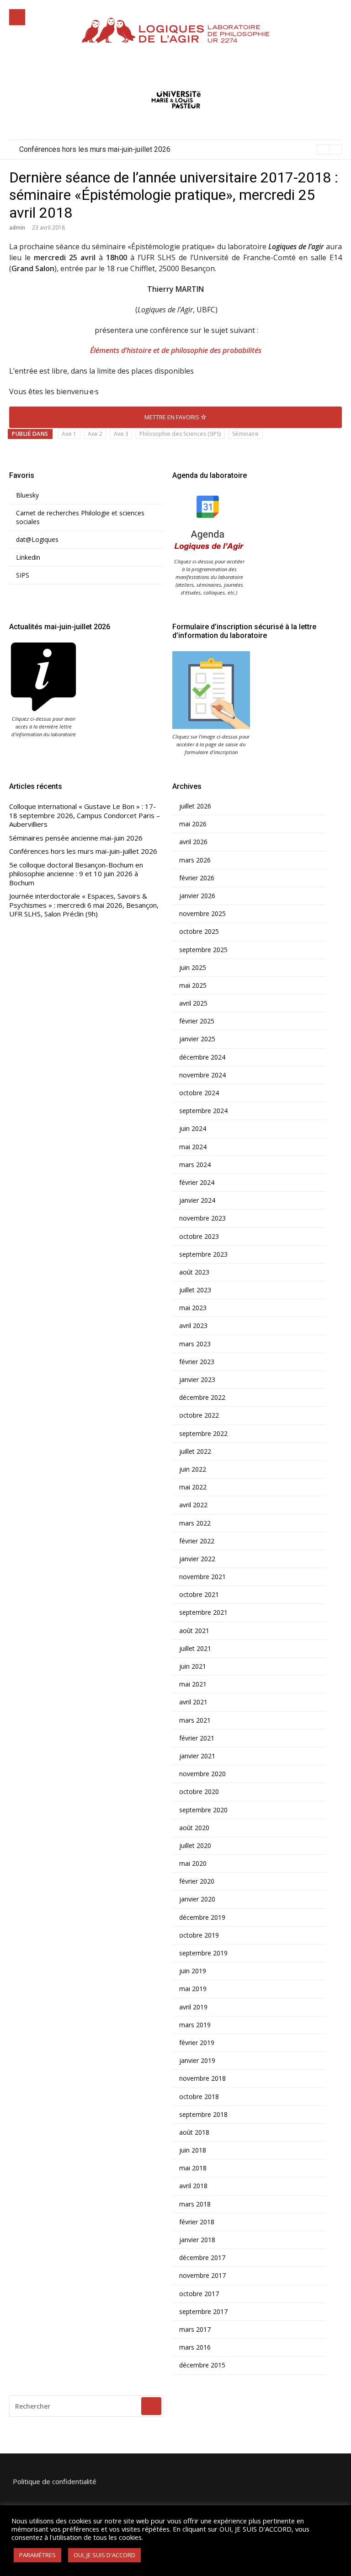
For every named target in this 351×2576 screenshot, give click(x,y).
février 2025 (197, 1021)
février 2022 (197, 1541)
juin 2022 (193, 1469)
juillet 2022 (195, 1451)
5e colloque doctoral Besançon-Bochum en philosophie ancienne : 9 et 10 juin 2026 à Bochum (168, 149)
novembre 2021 (202, 1577)
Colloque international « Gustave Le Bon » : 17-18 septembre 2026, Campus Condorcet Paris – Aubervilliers (85, 815)
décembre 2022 (202, 1398)
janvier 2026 (197, 896)
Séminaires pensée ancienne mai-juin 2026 (76, 838)
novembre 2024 (202, 1075)
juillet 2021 (195, 1649)
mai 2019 (193, 1989)
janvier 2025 (197, 1039)
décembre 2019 (202, 1917)
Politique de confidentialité (55, 2481)
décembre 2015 (202, 2365)
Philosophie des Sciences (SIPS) (180, 434)
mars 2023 (195, 1344)
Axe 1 (69, 434)
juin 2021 (193, 1666)
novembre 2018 (202, 2078)
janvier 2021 (197, 1756)
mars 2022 (195, 1523)
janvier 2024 (197, 1200)
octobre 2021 (199, 1595)
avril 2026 (193, 842)
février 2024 (197, 1183)
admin (17, 228)
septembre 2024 (203, 1111)
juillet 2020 (195, 1846)
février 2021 (197, 1738)
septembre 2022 (203, 1434)
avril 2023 (193, 1326)
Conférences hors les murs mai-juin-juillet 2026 (83, 851)
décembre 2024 (202, 1057)
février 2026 (197, 878)
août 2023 (194, 1272)
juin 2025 (193, 968)
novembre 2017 (202, 2276)
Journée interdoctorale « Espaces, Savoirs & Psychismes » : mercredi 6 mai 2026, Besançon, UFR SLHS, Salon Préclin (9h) (84, 905)
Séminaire (245, 434)
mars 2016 (195, 2347)
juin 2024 (193, 1129)
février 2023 (197, 1362)
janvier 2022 (197, 1559)
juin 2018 (193, 2150)
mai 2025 (193, 985)
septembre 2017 (203, 2312)
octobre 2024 (199, 1093)
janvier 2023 (197, 1380)
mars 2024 (195, 1165)
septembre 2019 (203, 1953)
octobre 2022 (199, 1415)
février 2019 (197, 2043)
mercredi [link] (50, 257)
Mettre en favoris (173, 417)
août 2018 (194, 2132)
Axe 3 (121, 434)
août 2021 (194, 1631)
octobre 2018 (199, 2097)
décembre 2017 (202, 2258)
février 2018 (197, 2222)
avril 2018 (193, 2186)
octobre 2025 (199, 932)
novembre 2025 (202, 914)
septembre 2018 (203, 2115)
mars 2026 (195, 860)
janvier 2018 (197, 2240)
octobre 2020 (199, 1792)
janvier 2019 (197, 2061)
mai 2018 (193, 2168)
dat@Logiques (37, 540)
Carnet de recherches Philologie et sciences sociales (80, 517)
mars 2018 (195, 2204)
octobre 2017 (199, 2294)
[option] (181, 150)
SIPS (23, 575)
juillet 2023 (195, 1290)
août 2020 (194, 1828)
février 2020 (197, 1881)
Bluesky (27, 495)
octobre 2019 (199, 1935)
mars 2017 (195, 2330)
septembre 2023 (203, 1254)
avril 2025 (193, 1003)
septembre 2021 (203, 1612)
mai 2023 (193, 1308)
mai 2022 (193, 1487)
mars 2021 (195, 1720)
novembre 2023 (202, 1218)
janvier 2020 (197, 1899)
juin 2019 (193, 1971)
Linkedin (28, 557)
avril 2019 (193, 2007)
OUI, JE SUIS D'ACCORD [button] (104, 2555)
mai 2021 (193, 1684)
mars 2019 (195, 2025)
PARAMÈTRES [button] (37, 2555)
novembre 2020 (202, 1774)
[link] (50, 257)
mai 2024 (193, 1147)
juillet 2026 (195, 806)
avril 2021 (193, 1702)
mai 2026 (193, 824)
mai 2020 (193, 1864)
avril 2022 (193, 1505)
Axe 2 (95, 434)
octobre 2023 (199, 1237)
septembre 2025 (203, 950)
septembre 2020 (203, 1810)
